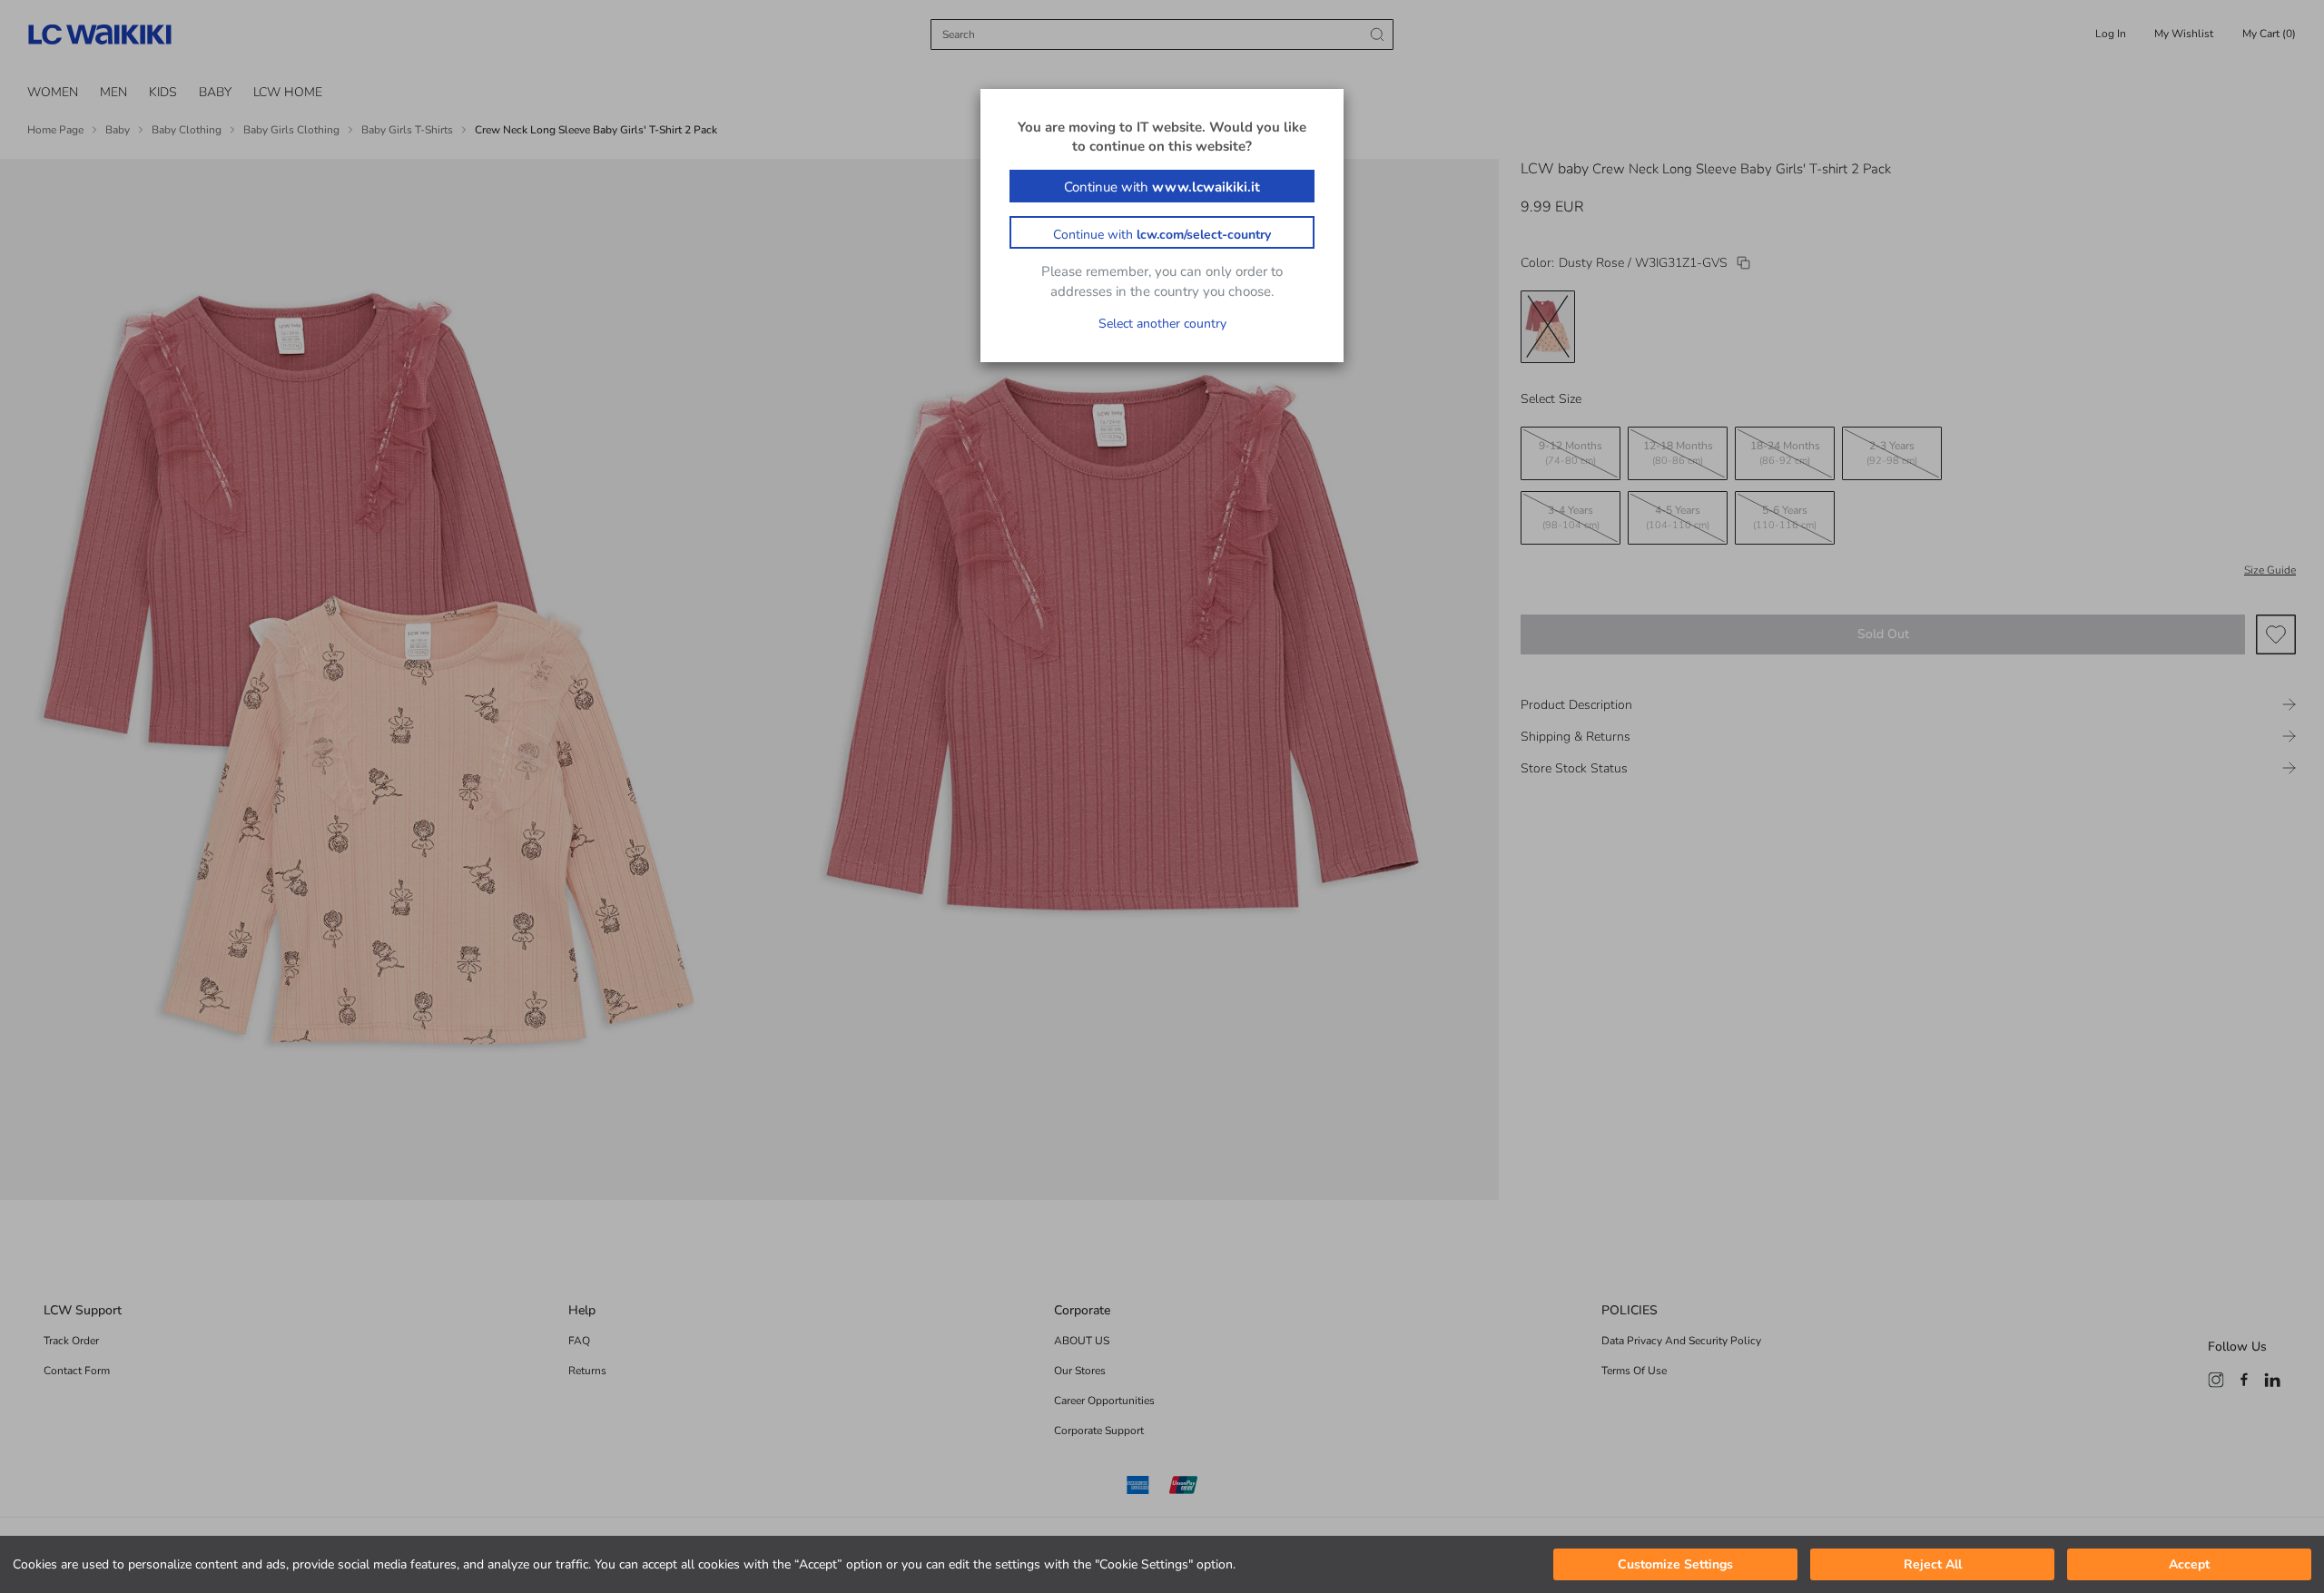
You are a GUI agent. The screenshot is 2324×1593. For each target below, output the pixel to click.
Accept (2189, 1564)
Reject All (1933, 1564)
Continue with (1162, 187)
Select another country (1162, 324)
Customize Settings (1675, 1564)
